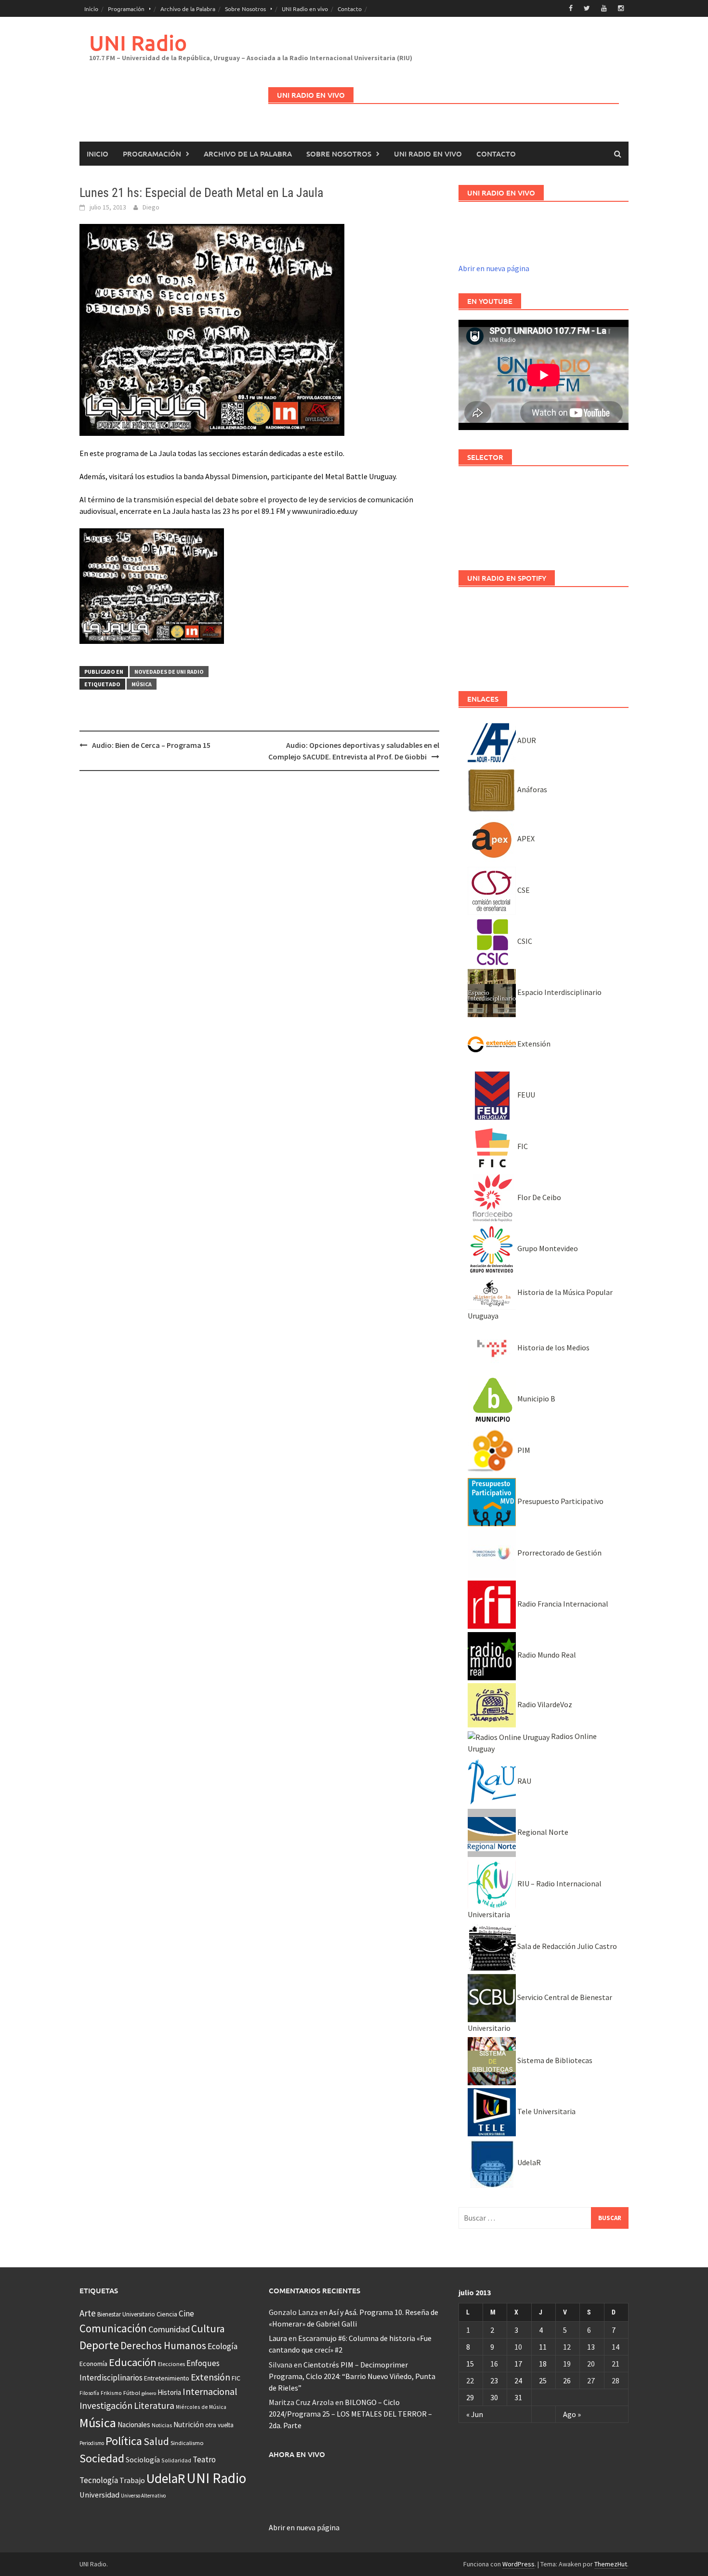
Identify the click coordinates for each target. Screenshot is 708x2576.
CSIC (524, 941)
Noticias (162, 2425)
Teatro (204, 2459)
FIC (522, 1146)
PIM (523, 1450)
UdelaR (528, 2162)
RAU (524, 1781)
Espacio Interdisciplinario (559, 992)
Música (142, 684)
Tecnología (99, 2480)
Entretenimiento (167, 2378)
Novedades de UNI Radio (169, 672)
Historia (169, 2392)
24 (518, 2380)
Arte (88, 2313)
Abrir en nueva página (494, 268)
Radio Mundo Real (546, 1655)
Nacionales (134, 2425)
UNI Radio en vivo (305, 9)
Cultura (208, 2329)
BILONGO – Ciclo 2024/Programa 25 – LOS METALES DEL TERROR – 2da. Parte (350, 2414)
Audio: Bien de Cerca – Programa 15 (151, 745)
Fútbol (132, 2393)
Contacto (350, 9)
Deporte (99, 2345)
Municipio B (536, 1399)
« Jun (475, 2414)
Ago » (572, 2414)
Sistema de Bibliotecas (554, 2060)
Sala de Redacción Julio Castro (566, 1946)
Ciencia (167, 2314)
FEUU (525, 1095)
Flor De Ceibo (538, 1197)
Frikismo (111, 2393)
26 (567, 2380)
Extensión (533, 1044)
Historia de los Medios (553, 1347)
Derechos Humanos (163, 2346)
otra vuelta (219, 2425)
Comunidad (169, 2329)
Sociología (143, 2460)
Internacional (210, 2391)
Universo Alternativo (143, 2496)
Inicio (91, 9)
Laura (278, 2338)
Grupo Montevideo (547, 1248)
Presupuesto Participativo (560, 1501)
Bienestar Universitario (126, 2314)
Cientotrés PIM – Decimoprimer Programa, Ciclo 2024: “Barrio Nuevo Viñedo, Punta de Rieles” (352, 2376)
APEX (525, 838)
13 (591, 2347)
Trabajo (132, 2480)
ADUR (526, 740)
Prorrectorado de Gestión (559, 1553)
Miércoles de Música (201, 2407)
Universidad (99, 2495)
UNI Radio (138, 43)
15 (470, 2364)
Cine (186, 2314)
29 (470, 2397)
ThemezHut (611, 2564)
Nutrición (189, 2425)
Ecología (223, 2346)
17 (518, 2364)
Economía (93, 2364)
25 (543, 2380)
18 (543, 2364)
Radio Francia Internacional (562, 1604)
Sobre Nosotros (245, 9)
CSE (523, 890)
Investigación (106, 2406)
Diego (151, 207)
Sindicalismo (187, 2443)
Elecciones (171, 2364)
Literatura (154, 2406)
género (149, 2393)
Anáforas (531, 789)
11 (543, 2347)
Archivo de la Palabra (188, 9)
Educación (133, 2362)
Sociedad (102, 2458)
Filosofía (89, 2393)
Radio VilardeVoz (544, 1704)
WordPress (518, 2564)
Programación (126, 9)
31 (518, 2397)
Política (124, 2441)
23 (494, 2380)
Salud (156, 2441)
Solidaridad (176, 2460)
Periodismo (92, 2443)
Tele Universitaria (546, 2111)
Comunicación (113, 2328)
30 (494, 2397)
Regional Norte (542, 1832)
